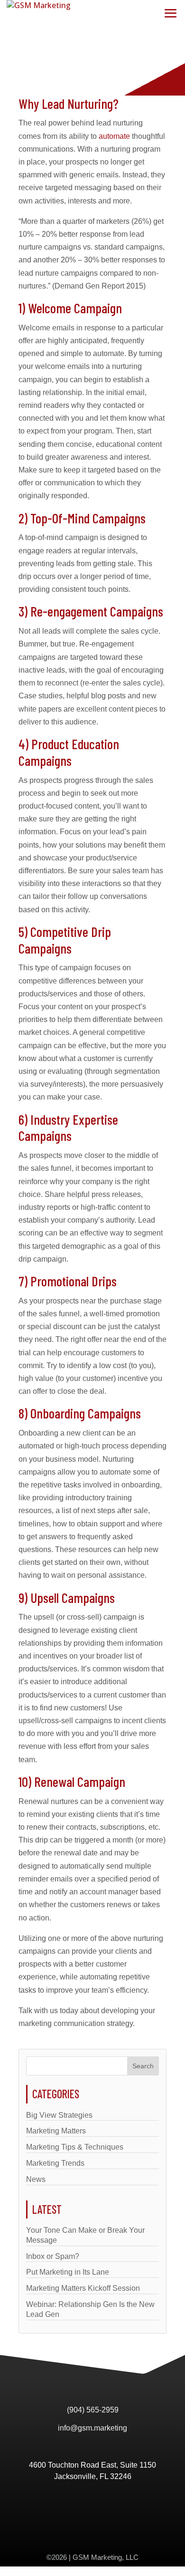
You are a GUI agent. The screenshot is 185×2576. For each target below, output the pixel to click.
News (36, 2179)
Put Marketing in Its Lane (68, 2272)
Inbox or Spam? (53, 2256)
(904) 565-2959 (93, 2410)
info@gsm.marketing (92, 2428)
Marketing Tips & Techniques (75, 2147)
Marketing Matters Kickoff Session (83, 2288)
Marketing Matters (56, 2131)
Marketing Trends (55, 2163)
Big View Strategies (59, 2115)
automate (114, 136)
